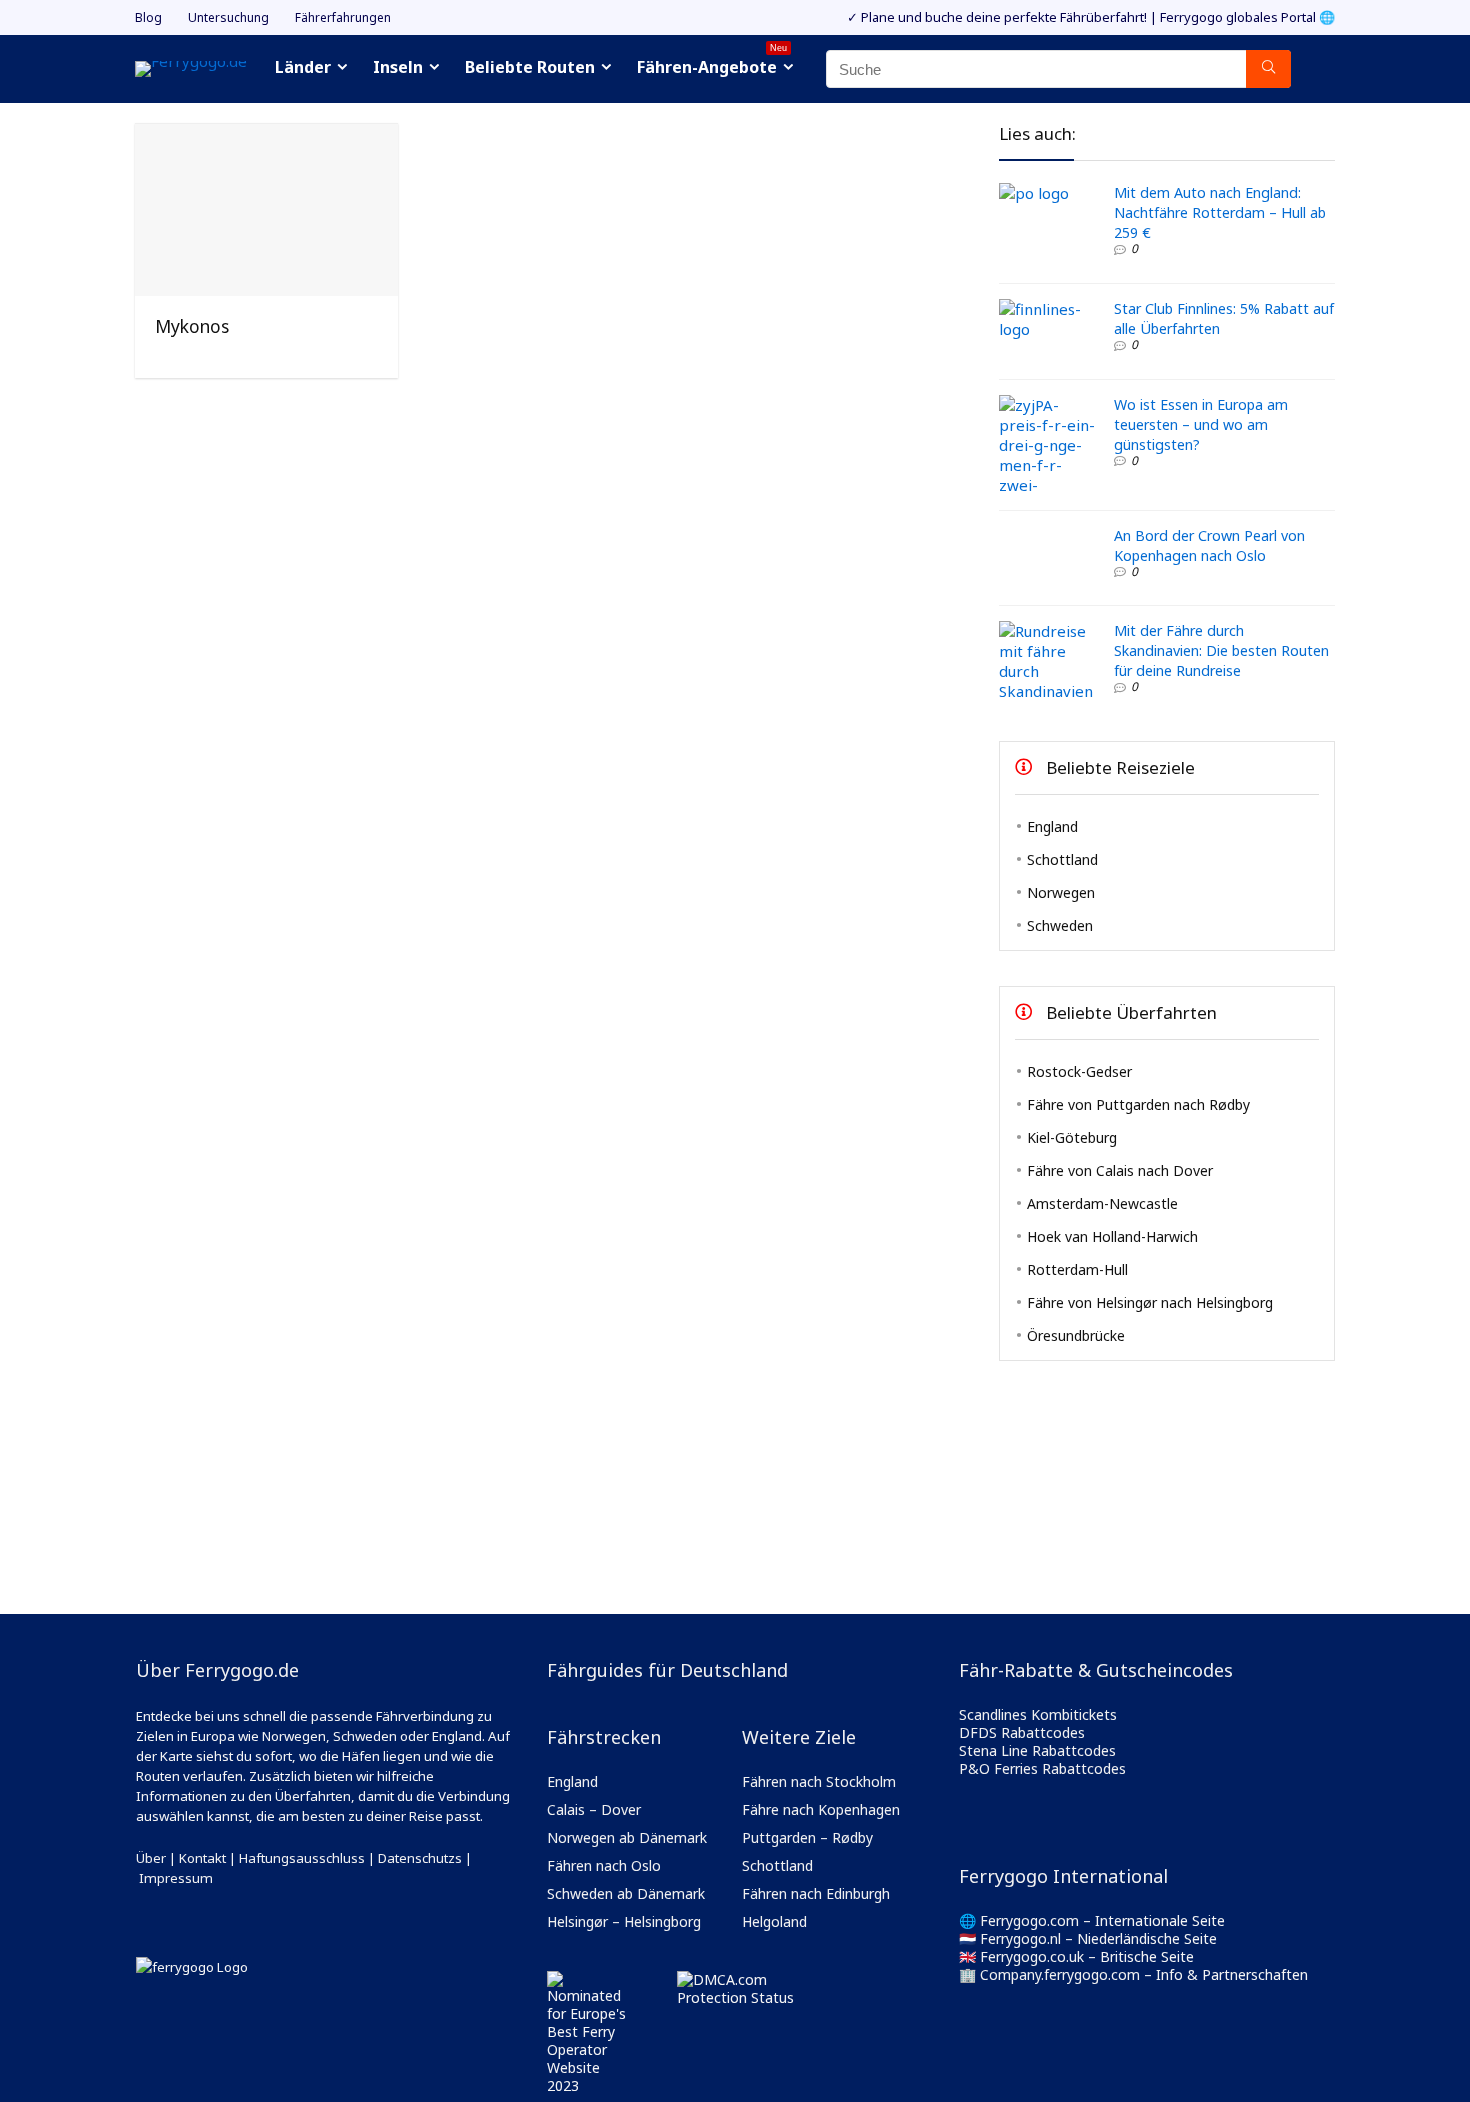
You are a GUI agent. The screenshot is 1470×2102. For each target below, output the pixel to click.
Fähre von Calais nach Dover (1120, 1170)
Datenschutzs (420, 1858)
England (1052, 826)
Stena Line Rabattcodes (1037, 1750)
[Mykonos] (266, 138)
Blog (148, 17)
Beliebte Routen (530, 67)
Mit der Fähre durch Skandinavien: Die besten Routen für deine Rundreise (1221, 650)
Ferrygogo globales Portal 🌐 (1247, 17)
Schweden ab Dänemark (626, 1893)
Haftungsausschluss (302, 1858)
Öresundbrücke (1076, 1335)
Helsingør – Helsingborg (624, 1921)
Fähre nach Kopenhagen (821, 1809)
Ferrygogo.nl (1020, 1938)
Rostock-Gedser (1079, 1071)
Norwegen (1061, 892)
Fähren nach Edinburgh (816, 1893)
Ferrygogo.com (1029, 1920)
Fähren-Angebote (712, 64)
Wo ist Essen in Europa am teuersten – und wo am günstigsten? (1201, 424)
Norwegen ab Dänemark (627, 1837)
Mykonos (192, 326)
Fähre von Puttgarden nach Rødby (1138, 1104)
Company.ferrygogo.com (1060, 1974)
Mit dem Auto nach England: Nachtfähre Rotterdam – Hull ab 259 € (1220, 212)
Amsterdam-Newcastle (1102, 1203)
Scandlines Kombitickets (1038, 1714)
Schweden (1060, 925)
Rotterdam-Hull (1077, 1269)
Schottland (1062, 859)
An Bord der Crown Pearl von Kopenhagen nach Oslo (1209, 545)
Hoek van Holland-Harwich (1112, 1236)
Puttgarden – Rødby (807, 1837)
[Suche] (1268, 69)
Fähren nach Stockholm (819, 1781)
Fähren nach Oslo (604, 1865)
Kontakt (202, 1858)
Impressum (176, 1878)
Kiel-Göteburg (1072, 1137)
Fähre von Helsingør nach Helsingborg (1150, 1302)
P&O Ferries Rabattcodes (1042, 1768)
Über (151, 1858)
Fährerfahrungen (343, 17)
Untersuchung (228, 17)
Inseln (398, 67)
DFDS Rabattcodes (1022, 1732)
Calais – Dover (594, 1809)
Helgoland (774, 1921)
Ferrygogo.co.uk (1032, 1956)
